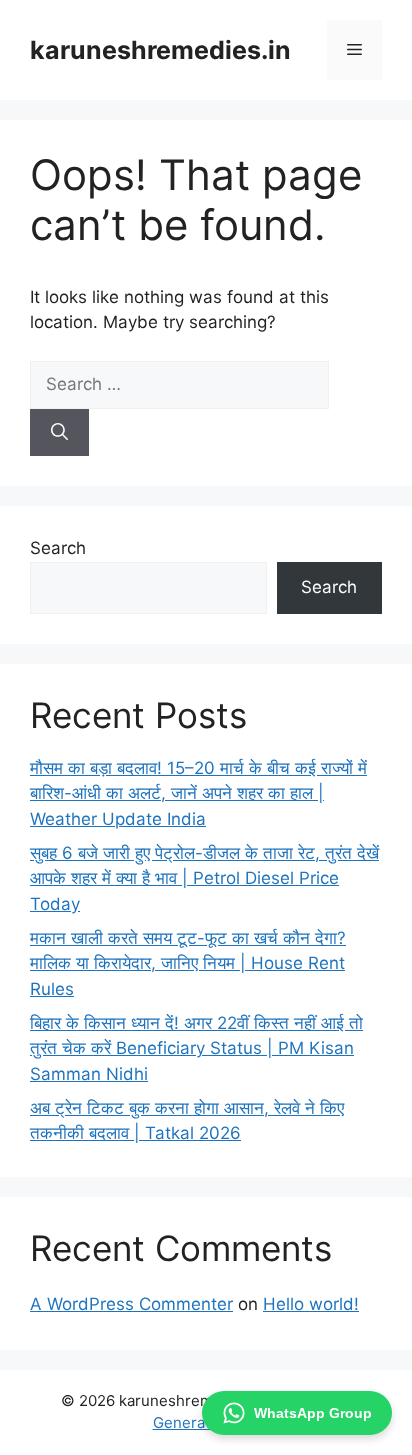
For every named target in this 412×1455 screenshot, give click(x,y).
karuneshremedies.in (160, 50)
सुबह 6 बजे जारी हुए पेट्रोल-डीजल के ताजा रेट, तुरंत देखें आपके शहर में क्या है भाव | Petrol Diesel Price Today (204, 878)
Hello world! (311, 1304)
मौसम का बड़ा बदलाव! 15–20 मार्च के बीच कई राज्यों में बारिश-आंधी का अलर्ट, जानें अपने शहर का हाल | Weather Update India (198, 793)
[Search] (59, 433)
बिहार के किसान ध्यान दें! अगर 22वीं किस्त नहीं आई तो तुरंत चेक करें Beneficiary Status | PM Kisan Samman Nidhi (196, 1048)
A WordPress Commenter (131, 1304)
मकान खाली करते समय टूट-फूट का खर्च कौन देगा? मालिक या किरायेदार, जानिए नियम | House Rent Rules (188, 963)
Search (58, 548)
